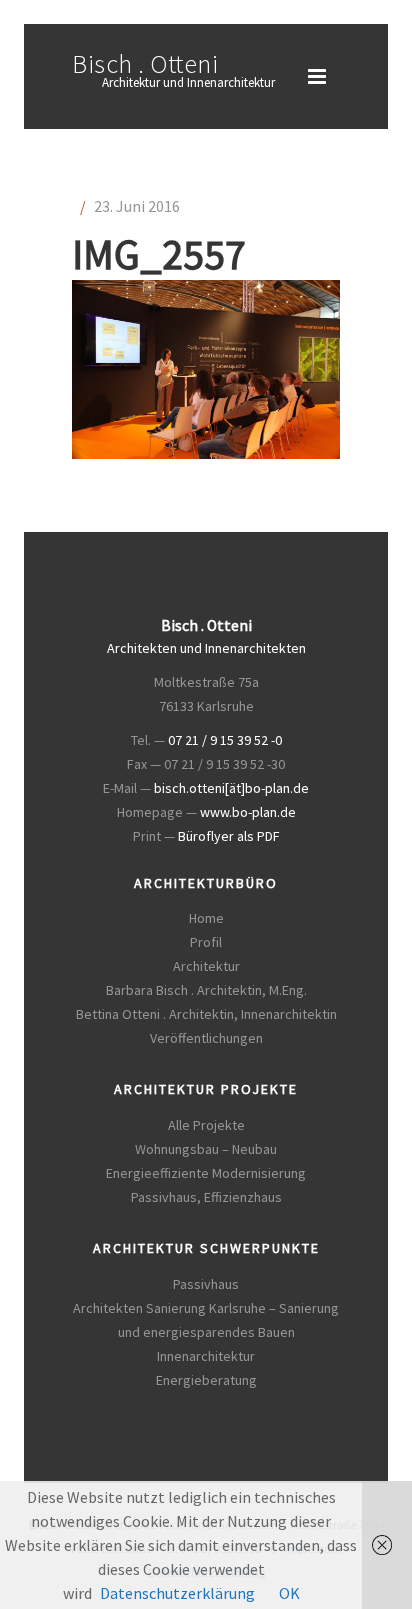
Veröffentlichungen (206, 1038)
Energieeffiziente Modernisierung (206, 1173)
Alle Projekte (206, 1125)
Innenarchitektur (206, 1356)
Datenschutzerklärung (177, 1593)
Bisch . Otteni (145, 63)
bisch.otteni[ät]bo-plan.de (231, 788)
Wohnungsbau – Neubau (206, 1149)
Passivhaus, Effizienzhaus (206, 1197)
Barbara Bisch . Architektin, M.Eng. (206, 990)
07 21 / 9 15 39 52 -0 (225, 740)
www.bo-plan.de (248, 812)
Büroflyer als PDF (229, 836)
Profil (206, 942)
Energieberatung (206, 1380)
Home (206, 918)
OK (289, 1593)
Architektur (206, 966)
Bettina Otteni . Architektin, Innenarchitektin (206, 1014)
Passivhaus (206, 1284)
